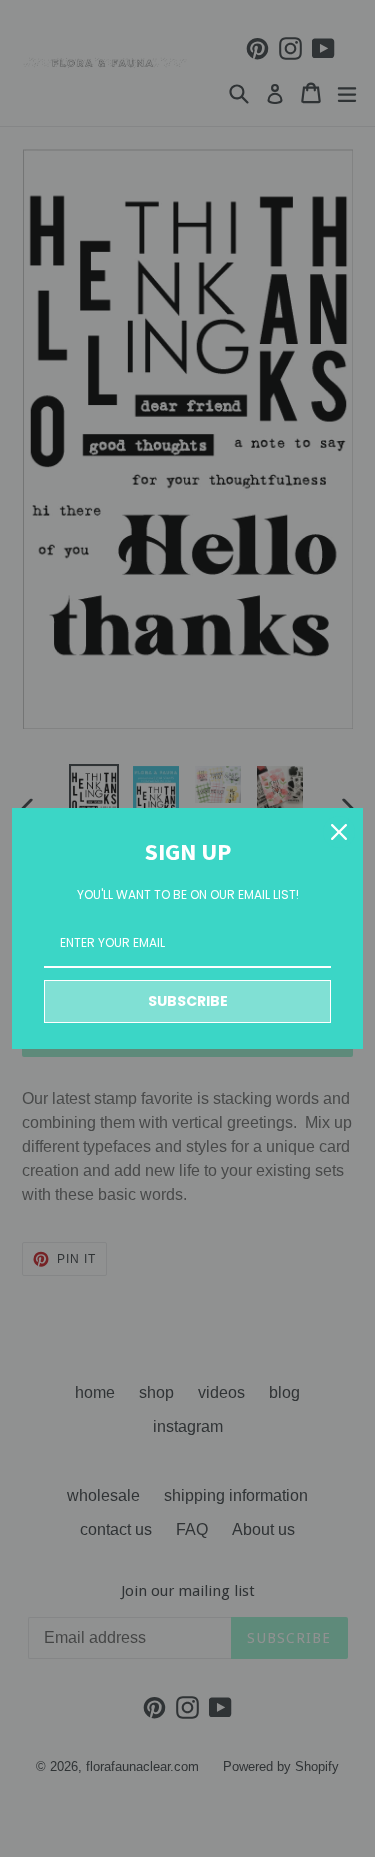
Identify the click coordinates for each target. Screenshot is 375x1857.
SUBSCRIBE (188, 1001)
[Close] (339, 832)
